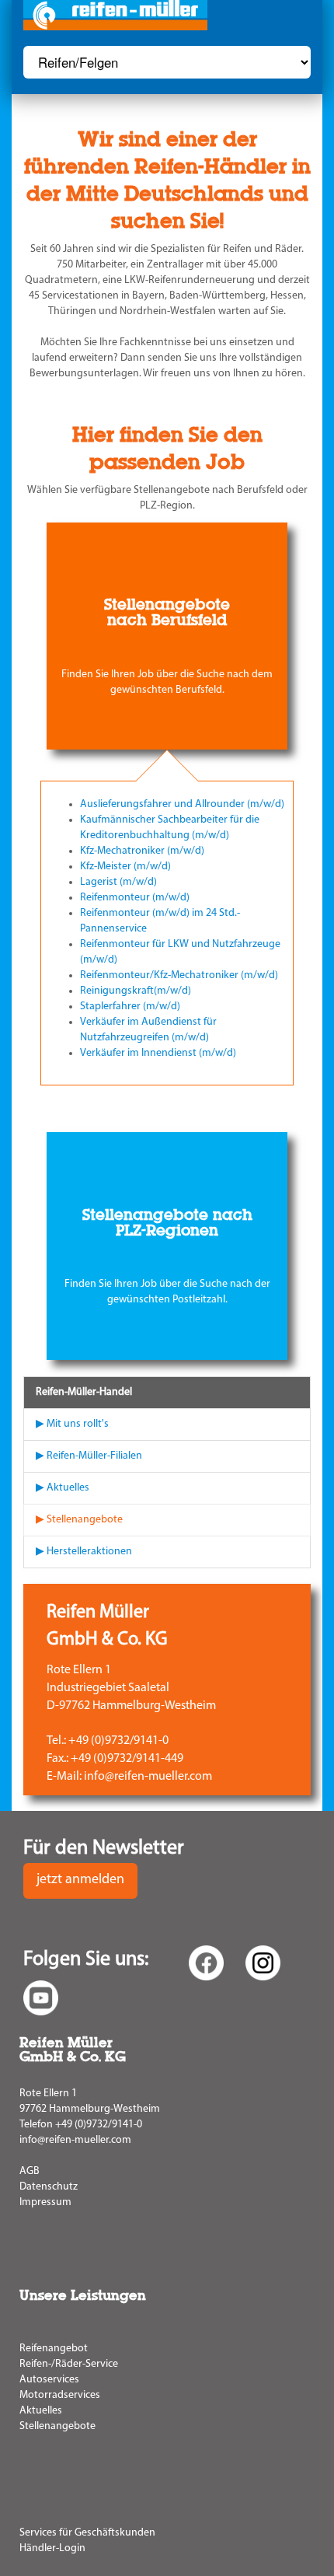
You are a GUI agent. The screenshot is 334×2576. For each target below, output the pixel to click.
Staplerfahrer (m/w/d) (130, 1007)
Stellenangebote (57, 2426)
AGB (30, 2171)
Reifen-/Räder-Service (69, 2364)
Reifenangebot (54, 2349)
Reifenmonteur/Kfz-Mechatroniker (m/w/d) (179, 975)
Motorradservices (60, 2395)
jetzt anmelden (80, 1880)
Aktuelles (41, 2411)
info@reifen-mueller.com (75, 2140)
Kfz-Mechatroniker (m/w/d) (142, 851)
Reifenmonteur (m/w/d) (135, 898)
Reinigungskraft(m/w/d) (136, 991)
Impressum (45, 2202)
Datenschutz (49, 2187)
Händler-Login (52, 2548)
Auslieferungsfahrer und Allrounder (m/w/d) (182, 804)
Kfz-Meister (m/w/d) (125, 867)
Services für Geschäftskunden (87, 2533)
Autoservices (49, 2380)
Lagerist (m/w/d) (118, 882)
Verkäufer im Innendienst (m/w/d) (158, 1053)
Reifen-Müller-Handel (84, 1392)
